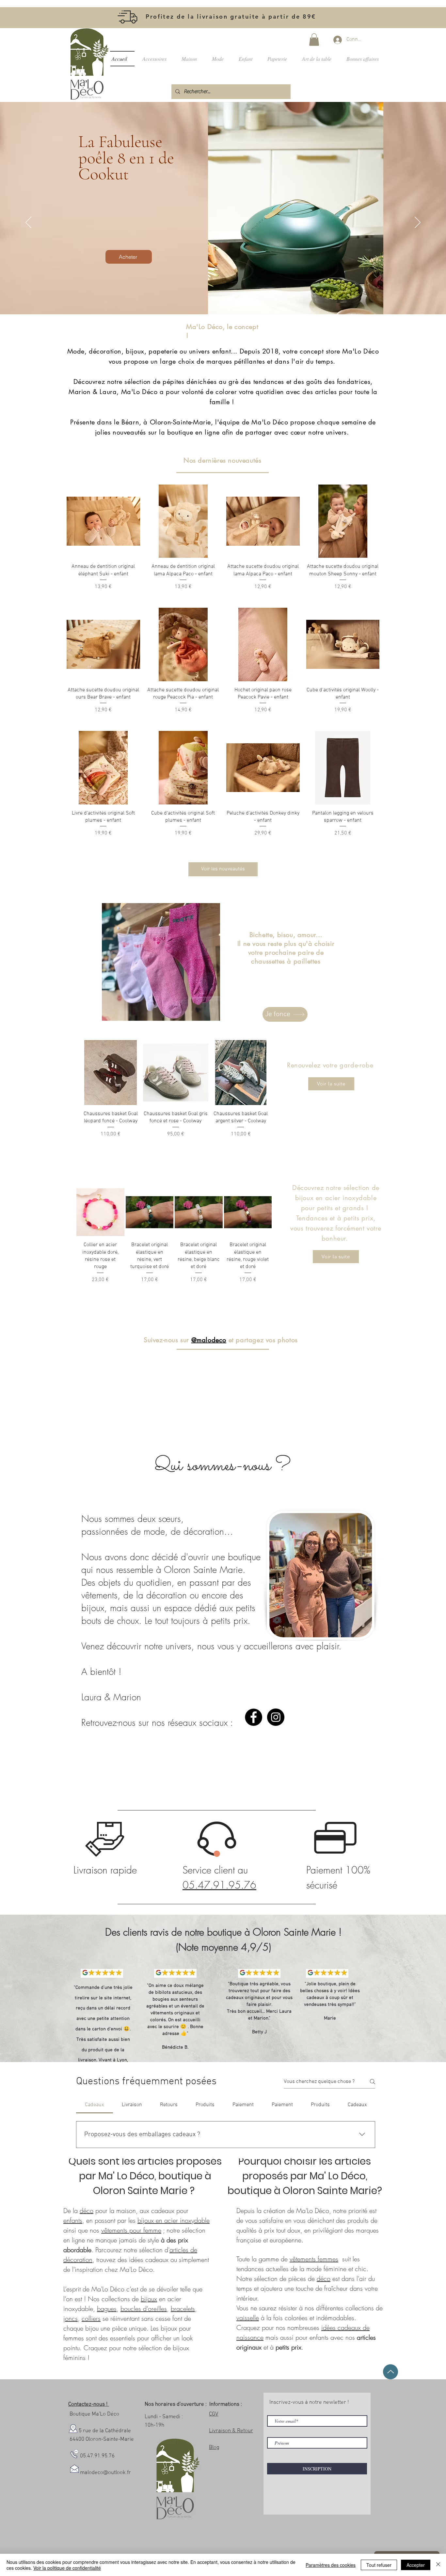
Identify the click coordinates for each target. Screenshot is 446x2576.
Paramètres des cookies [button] (331, 2565)
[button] (371, 1219)
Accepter (416, 2565)
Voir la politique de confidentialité (67, 2568)
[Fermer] (438, 2565)
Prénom (125, 1276)
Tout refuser (379, 2565)
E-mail (258, 1276)
